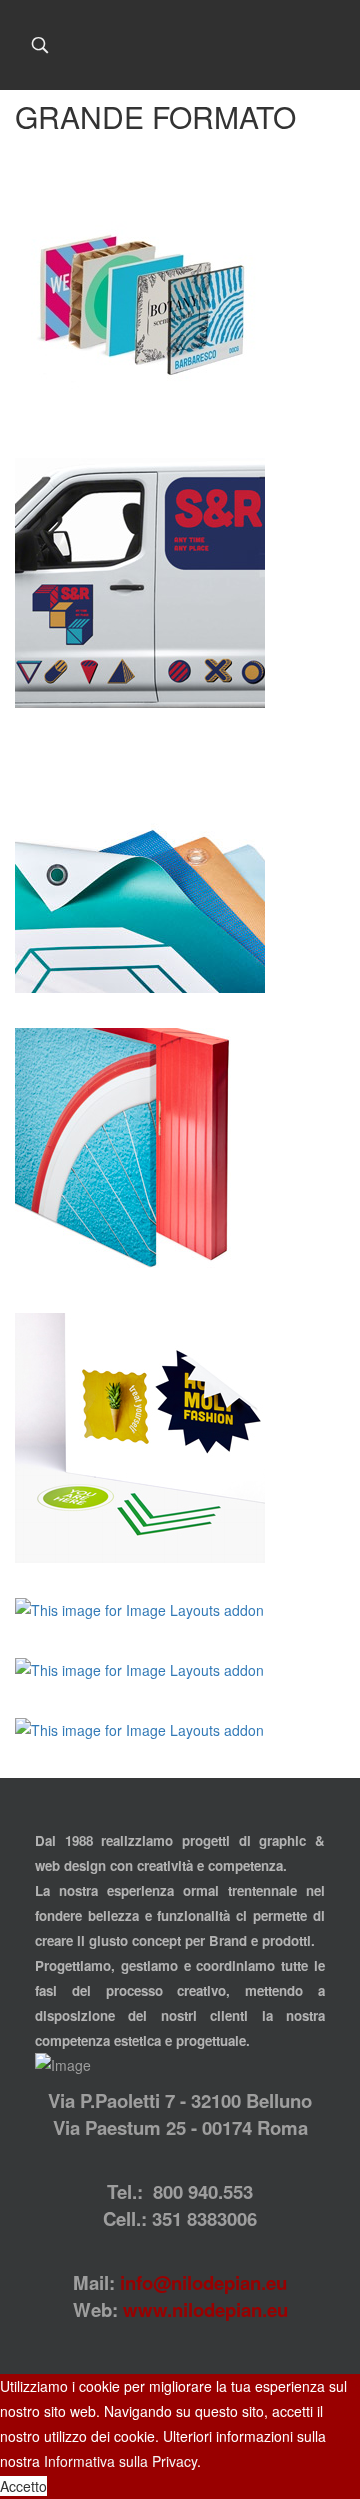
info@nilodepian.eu (203, 2282)
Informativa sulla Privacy (120, 2461)
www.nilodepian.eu (205, 2309)
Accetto (23, 2486)
